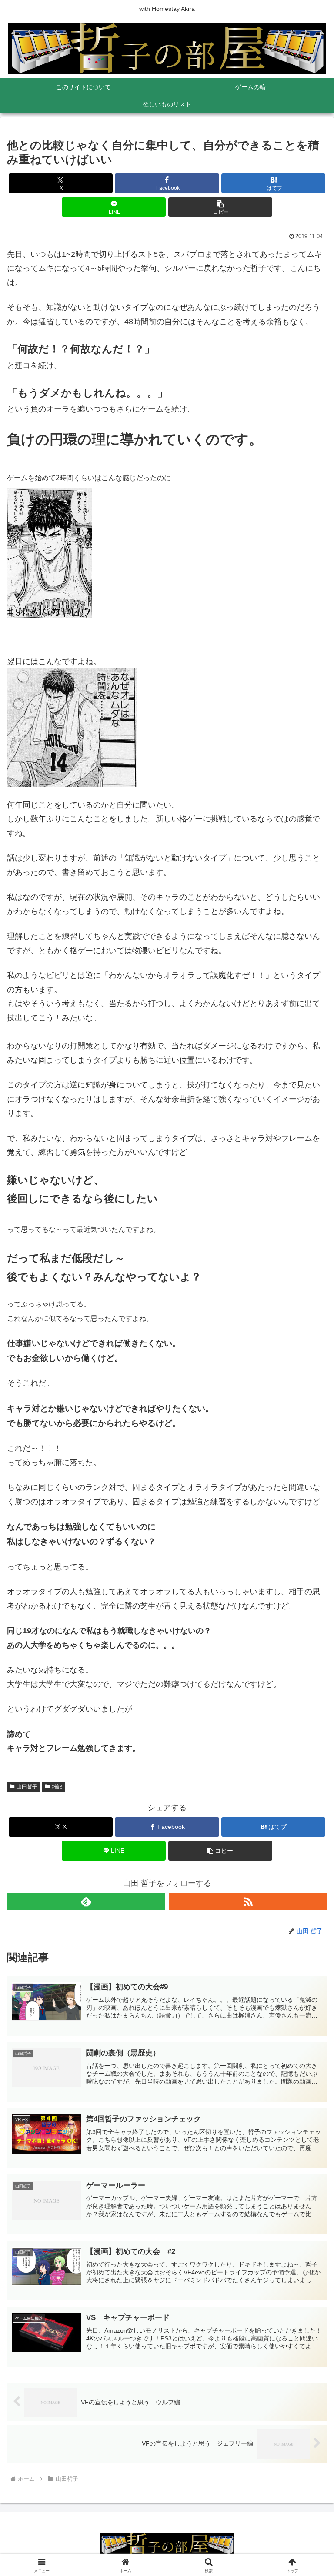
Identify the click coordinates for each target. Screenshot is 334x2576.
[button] (220, 207)
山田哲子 (27, 1787)
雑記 (57, 1787)
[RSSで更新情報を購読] (248, 1901)
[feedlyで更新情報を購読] (86, 1901)
